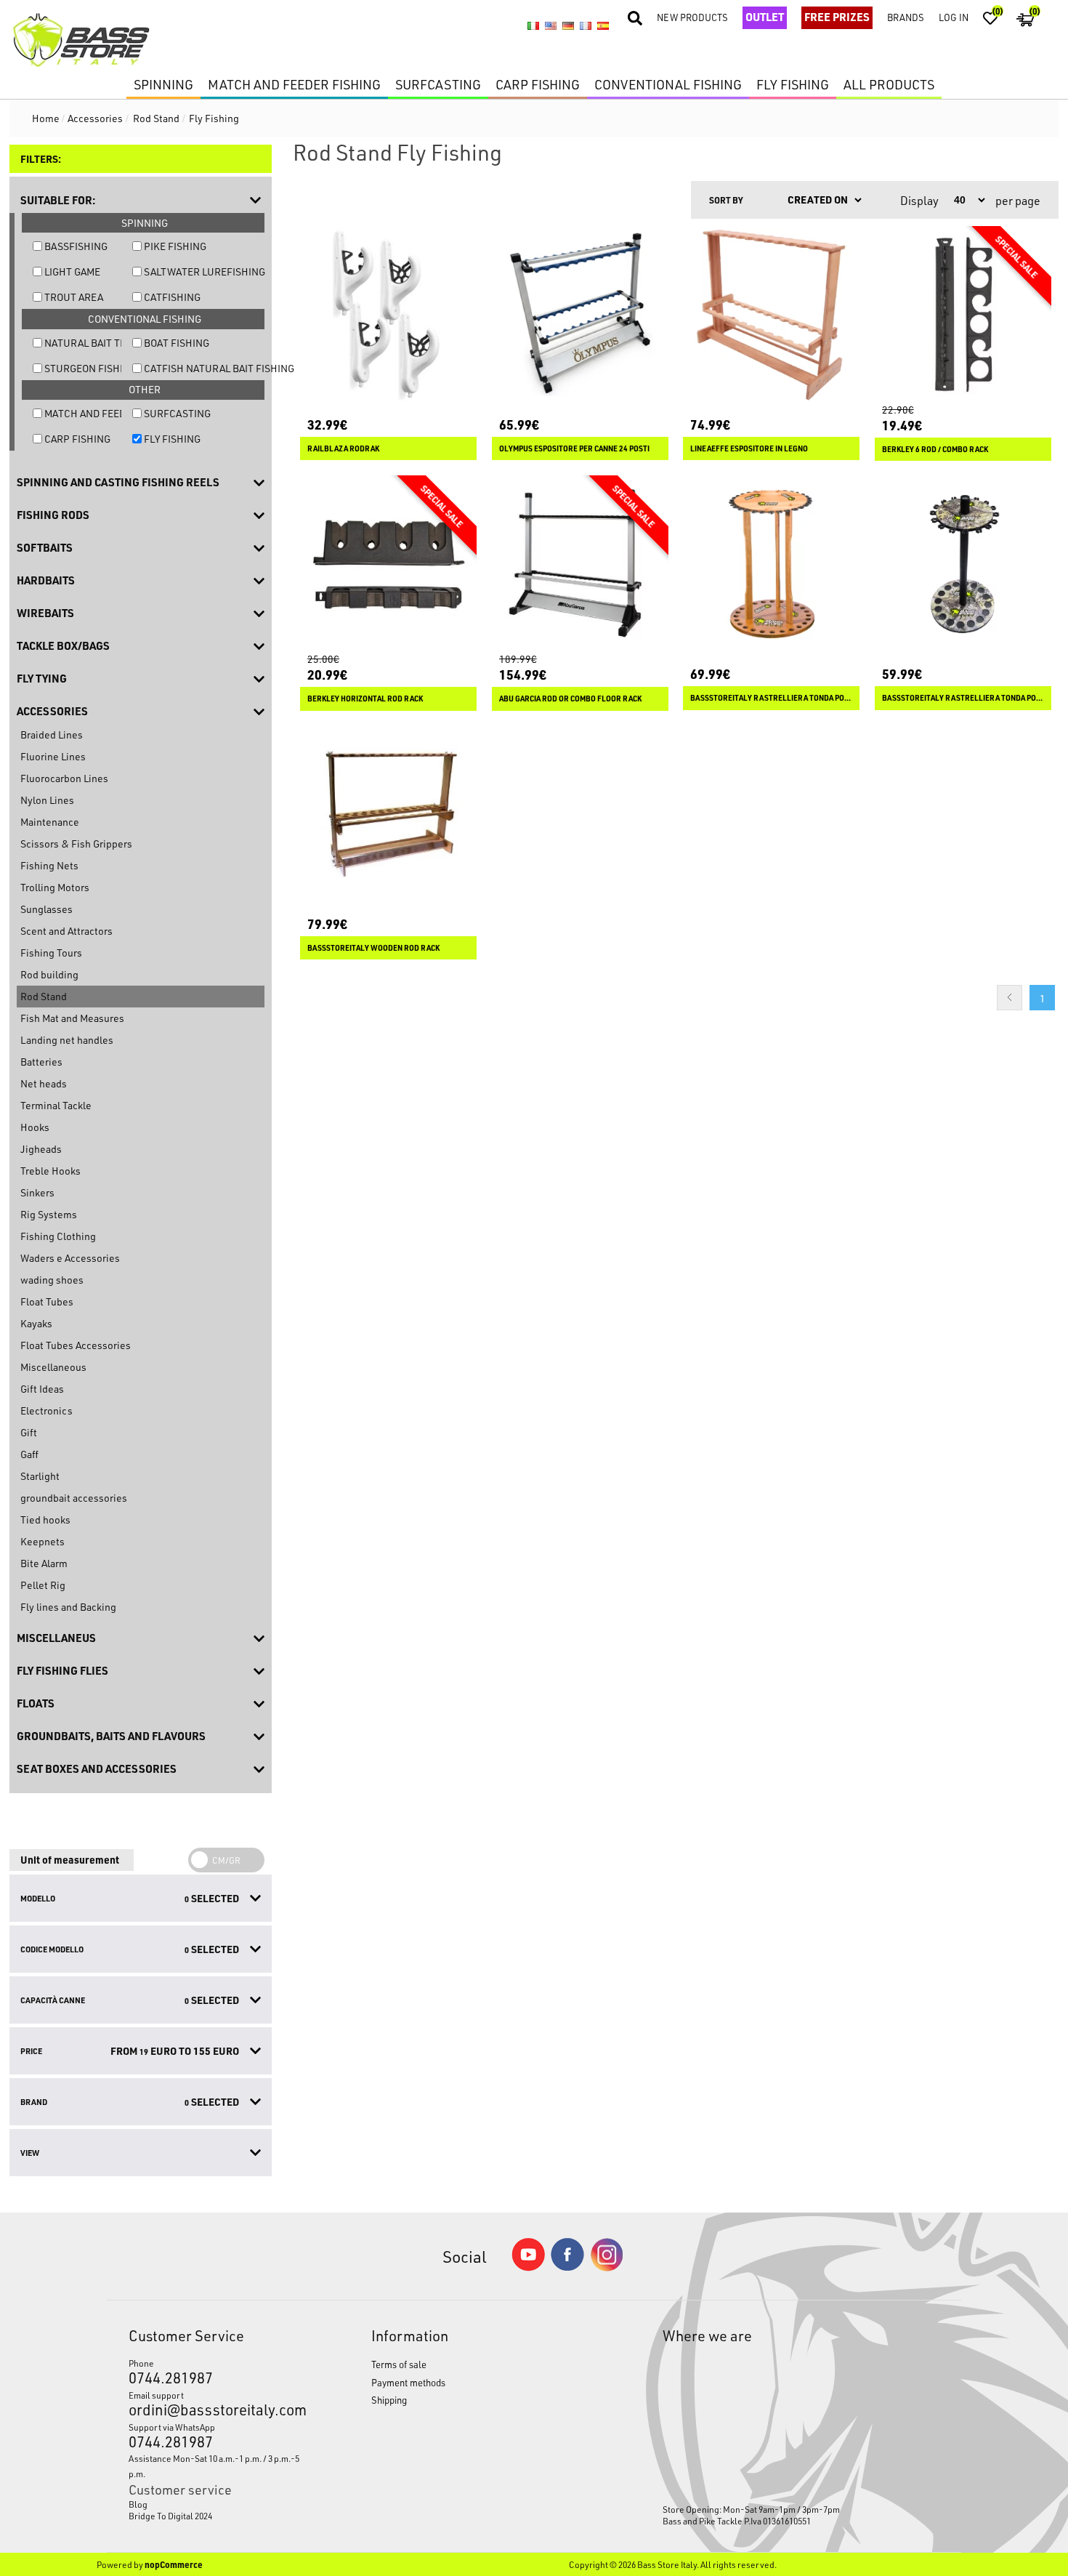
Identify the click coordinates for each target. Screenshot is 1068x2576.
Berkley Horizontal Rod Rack (365, 699)
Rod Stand (44, 996)
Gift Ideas (42, 1389)
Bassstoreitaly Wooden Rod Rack (373, 948)
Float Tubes (47, 1301)
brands (906, 17)
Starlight (40, 1476)
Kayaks (36, 1323)
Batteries (41, 1062)
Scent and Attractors (66, 931)
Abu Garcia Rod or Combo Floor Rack (570, 699)
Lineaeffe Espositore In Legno (749, 448)
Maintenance (50, 822)
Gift (29, 1432)
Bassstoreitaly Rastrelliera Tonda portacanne (963, 698)
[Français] (586, 26)
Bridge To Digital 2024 (170, 2516)
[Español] (603, 26)
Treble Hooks (50, 1171)
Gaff (29, 1454)
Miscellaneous (53, 1367)
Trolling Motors (55, 887)
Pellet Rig (43, 1585)
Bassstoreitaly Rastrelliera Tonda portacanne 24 (771, 698)
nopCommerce (174, 2564)
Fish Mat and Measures (72, 1018)
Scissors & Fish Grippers (76, 844)
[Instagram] (607, 2267)
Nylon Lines (47, 800)
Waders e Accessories (70, 1258)
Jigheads (41, 1149)
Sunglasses (46, 909)
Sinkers (37, 1192)
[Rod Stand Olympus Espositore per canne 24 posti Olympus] (580, 314)
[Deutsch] (568, 26)
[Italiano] (533, 26)
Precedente (1010, 998)
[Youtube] (528, 2267)
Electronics (46, 1410)
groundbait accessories (74, 1498)
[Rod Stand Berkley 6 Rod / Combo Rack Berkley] (963, 314)
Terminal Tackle (56, 1105)
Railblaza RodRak (343, 448)
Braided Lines (52, 734)
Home (46, 118)
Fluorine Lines (53, 756)
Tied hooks (45, 1520)
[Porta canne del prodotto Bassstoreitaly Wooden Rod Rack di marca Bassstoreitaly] (388, 814)
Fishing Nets (49, 865)
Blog (138, 2504)
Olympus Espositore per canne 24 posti (574, 448)
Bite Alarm (44, 1563)
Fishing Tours (51, 953)
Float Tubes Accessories (76, 1345)
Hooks (35, 1127)
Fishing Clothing (58, 1236)
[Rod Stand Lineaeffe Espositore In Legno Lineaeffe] (771, 314)
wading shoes (52, 1280)
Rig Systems (49, 1214)
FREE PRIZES (837, 17)
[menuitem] (218, 2504)
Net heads (44, 1083)
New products (692, 17)
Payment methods (408, 2382)
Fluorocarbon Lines (64, 778)
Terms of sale (399, 2364)
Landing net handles (67, 1040)
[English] (551, 26)
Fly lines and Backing (68, 1607)
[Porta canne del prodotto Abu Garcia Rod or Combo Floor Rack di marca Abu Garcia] (580, 564)
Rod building (49, 974)
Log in (954, 17)
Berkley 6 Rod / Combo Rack (935, 449)
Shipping (389, 2400)
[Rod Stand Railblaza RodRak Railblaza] (388, 314)
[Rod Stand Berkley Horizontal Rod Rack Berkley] (388, 564)
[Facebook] (567, 2267)
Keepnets (43, 1541)
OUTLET (765, 17)
